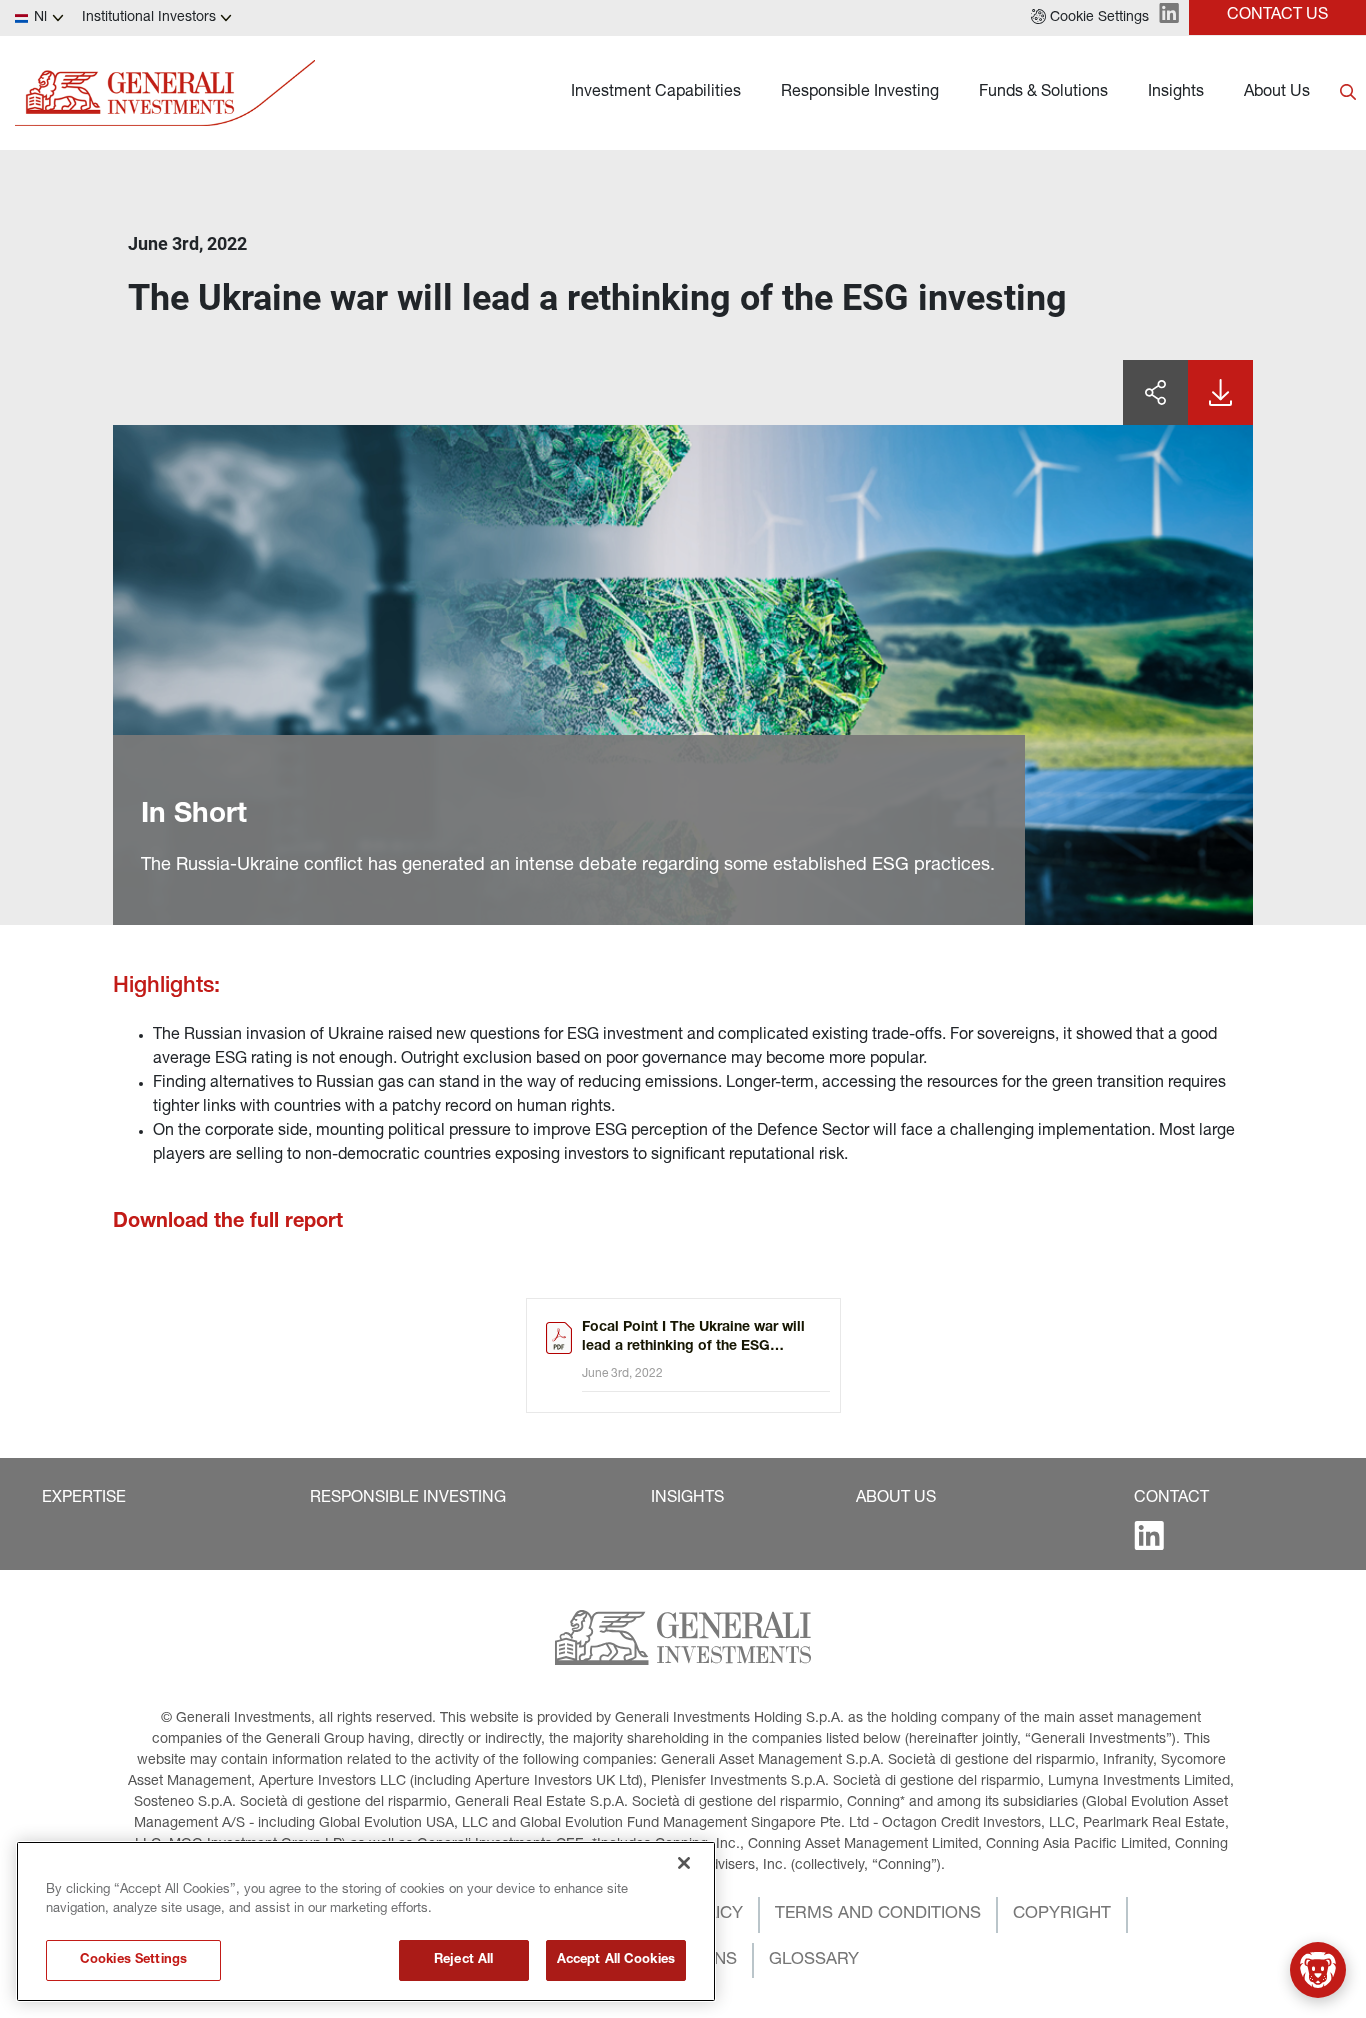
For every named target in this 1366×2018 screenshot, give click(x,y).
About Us (1277, 93)
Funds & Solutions (1043, 93)
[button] (1090, 18)
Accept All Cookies (616, 1960)
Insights (1176, 93)
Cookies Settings (133, 1960)
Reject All (463, 1960)
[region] (366, 1921)
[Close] (684, 1863)
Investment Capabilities (656, 93)
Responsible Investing (860, 93)
